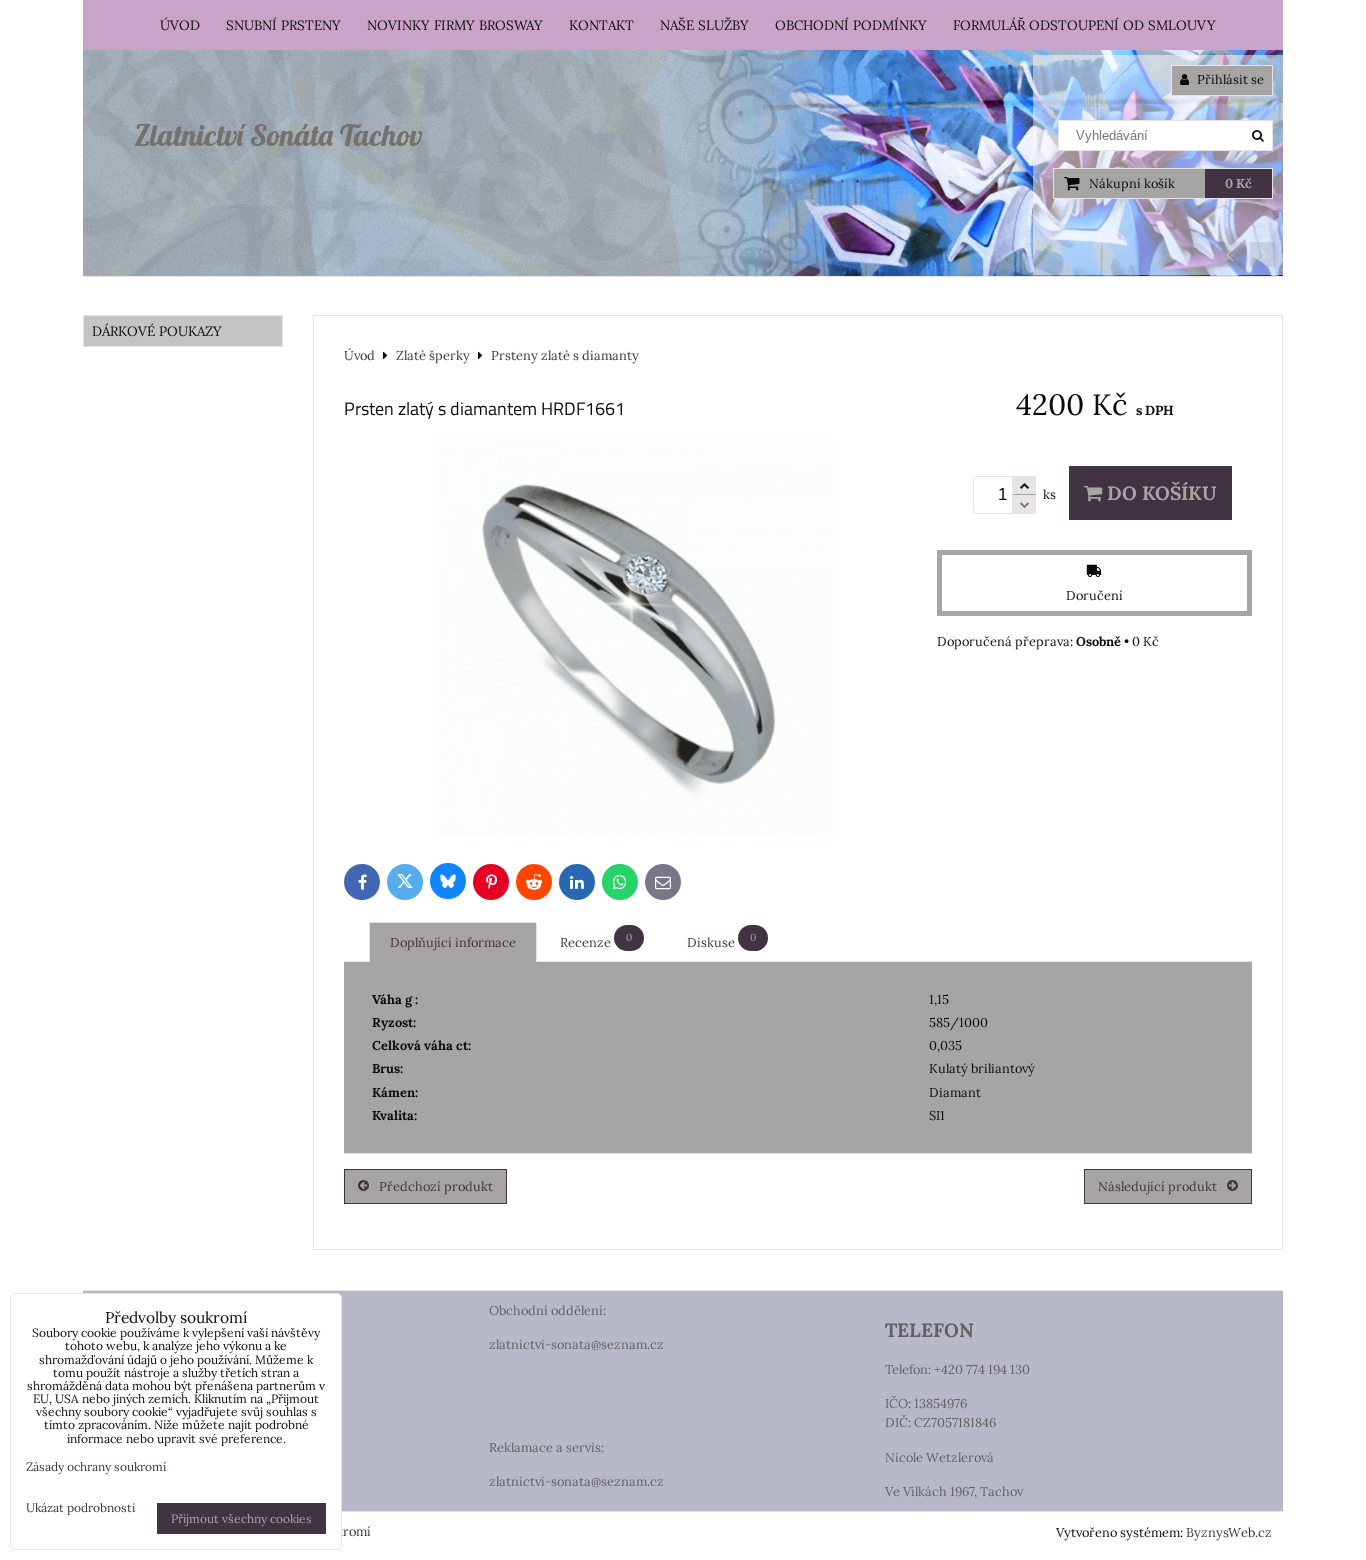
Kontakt (601, 25)
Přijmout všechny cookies (241, 1518)
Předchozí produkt (436, 1186)
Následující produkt (1157, 1186)
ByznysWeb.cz (1229, 1532)
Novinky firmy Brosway (455, 25)
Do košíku (1159, 493)
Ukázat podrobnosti (80, 1507)
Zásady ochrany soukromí (96, 1466)
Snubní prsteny (283, 25)
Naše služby (704, 25)
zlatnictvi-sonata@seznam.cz (576, 1344)
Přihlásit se (1229, 79)
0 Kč (1238, 183)
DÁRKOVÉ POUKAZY (157, 331)
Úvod (180, 25)
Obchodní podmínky (851, 25)
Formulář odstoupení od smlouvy (1084, 25)
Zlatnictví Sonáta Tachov (278, 135)
